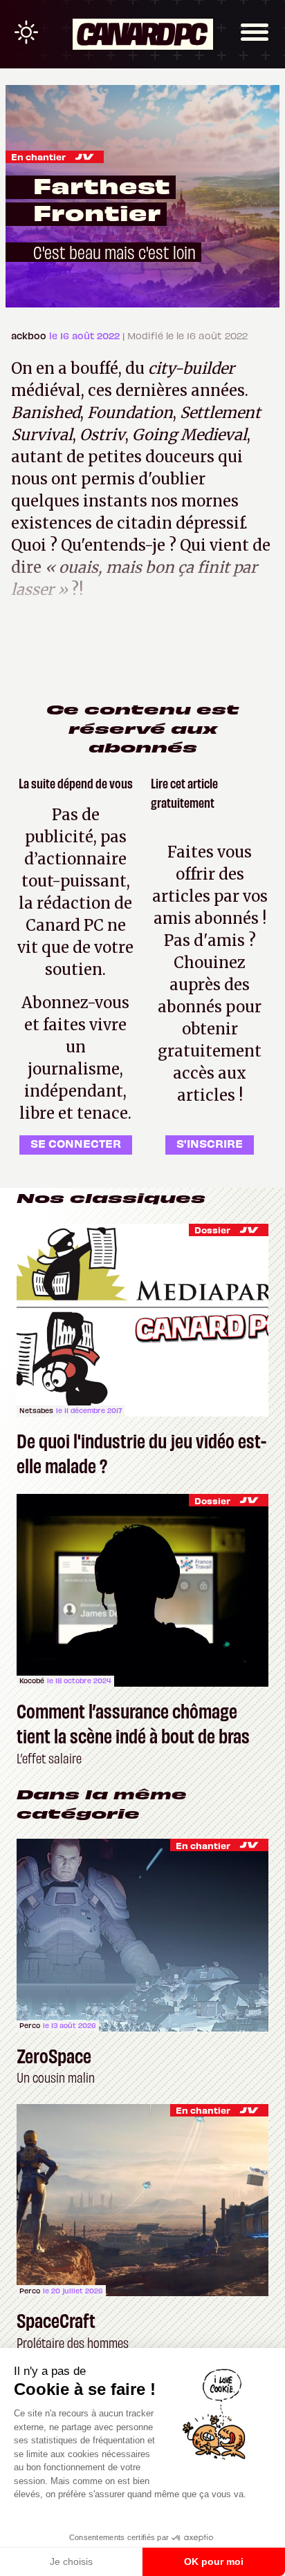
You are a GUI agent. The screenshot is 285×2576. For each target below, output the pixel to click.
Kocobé (32, 1680)
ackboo (30, 335)
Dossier (212, 1230)
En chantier (38, 157)
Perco (30, 2025)
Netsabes (36, 1410)
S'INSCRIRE (210, 1143)
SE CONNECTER (76, 1143)
